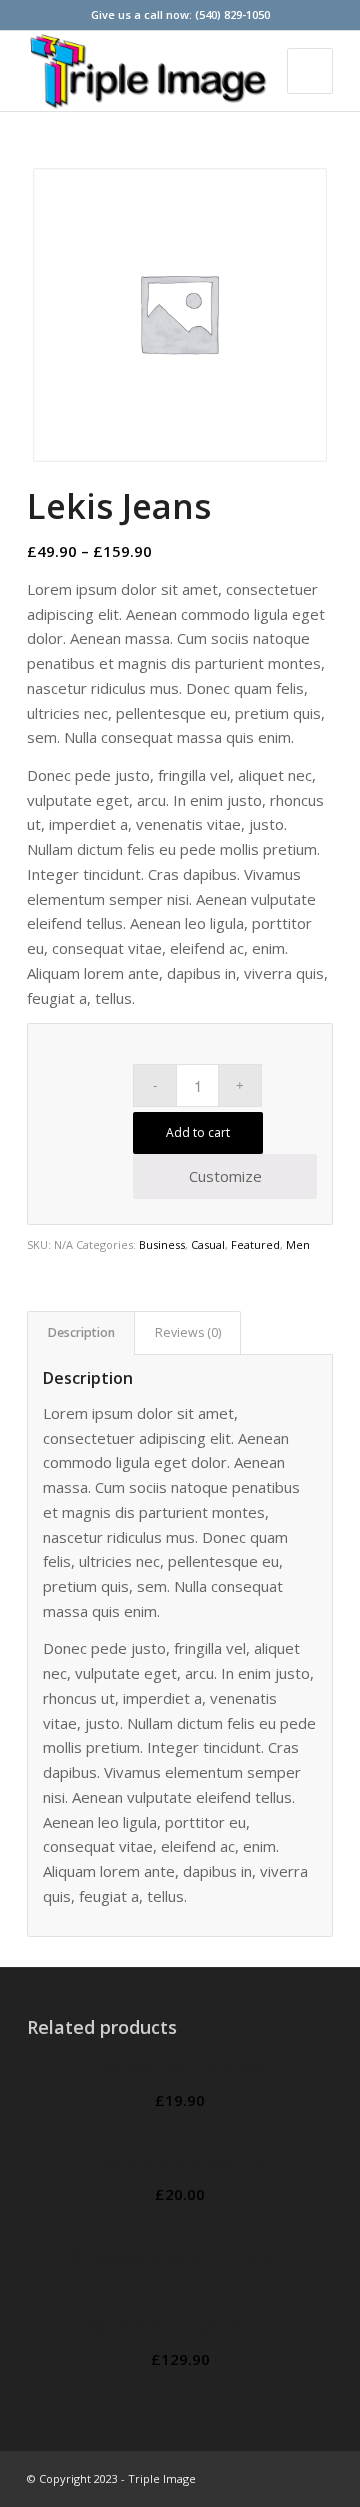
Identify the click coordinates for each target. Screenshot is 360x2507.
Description (81, 1332)
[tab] (81, 1333)
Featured (255, 1244)
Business (162, 1244)
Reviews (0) (188, 1332)
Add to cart (198, 1132)
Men (298, 1244)
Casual (208, 1244)
